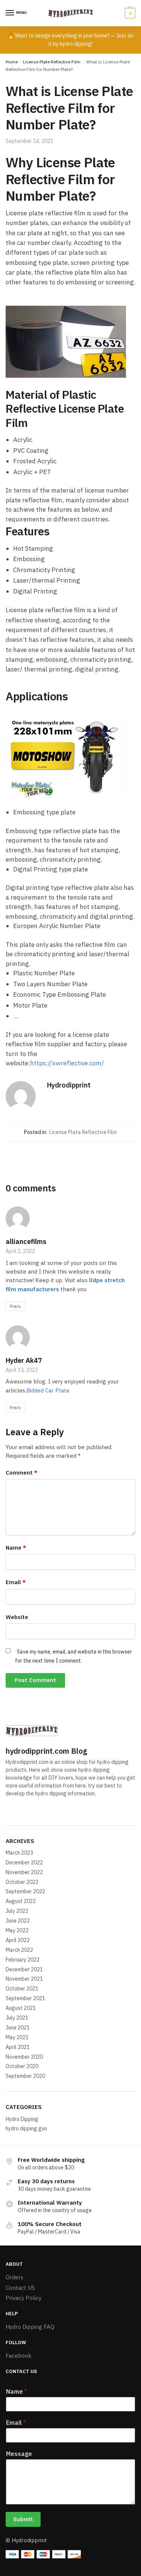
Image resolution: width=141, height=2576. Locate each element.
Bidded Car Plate (48, 1390)
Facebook (19, 2356)
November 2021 (24, 1979)
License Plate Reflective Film (52, 62)
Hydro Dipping (22, 2119)
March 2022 (19, 1950)
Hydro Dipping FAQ (30, 2327)
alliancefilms (26, 1241)
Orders (14, 2277)
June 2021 (18, 2028)
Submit (23, 2519)
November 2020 (24, 2057)
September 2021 (25, 1998)
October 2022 (22, 1882)
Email (16, 1582)
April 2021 (18, 2047)
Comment (21, 1473)
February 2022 (23, 1960)
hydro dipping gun (26, 2128)
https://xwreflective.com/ (67, 1063)
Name (16, 1548)
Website (17, 1617)
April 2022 (18, 1940)
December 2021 (24, 1969)
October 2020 (22, 2066)
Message (19, 2454)
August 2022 (21, 1901)
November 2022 (24, 1872)
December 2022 (24, 1863)
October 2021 (22, 1989)
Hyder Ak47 (24, 1360)
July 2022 (17, 1911)
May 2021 (17, 2037)
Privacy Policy (23, 2298)
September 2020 (25, 2076)
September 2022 (25, 1891)
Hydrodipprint (69, 1085)
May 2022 (17, 1930)
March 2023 (19, 1853)
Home (12, 62)
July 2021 (17, 2018)
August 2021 (21, 2008)
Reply (15, 1306)
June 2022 (18, 1921)
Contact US (20, 2288)
